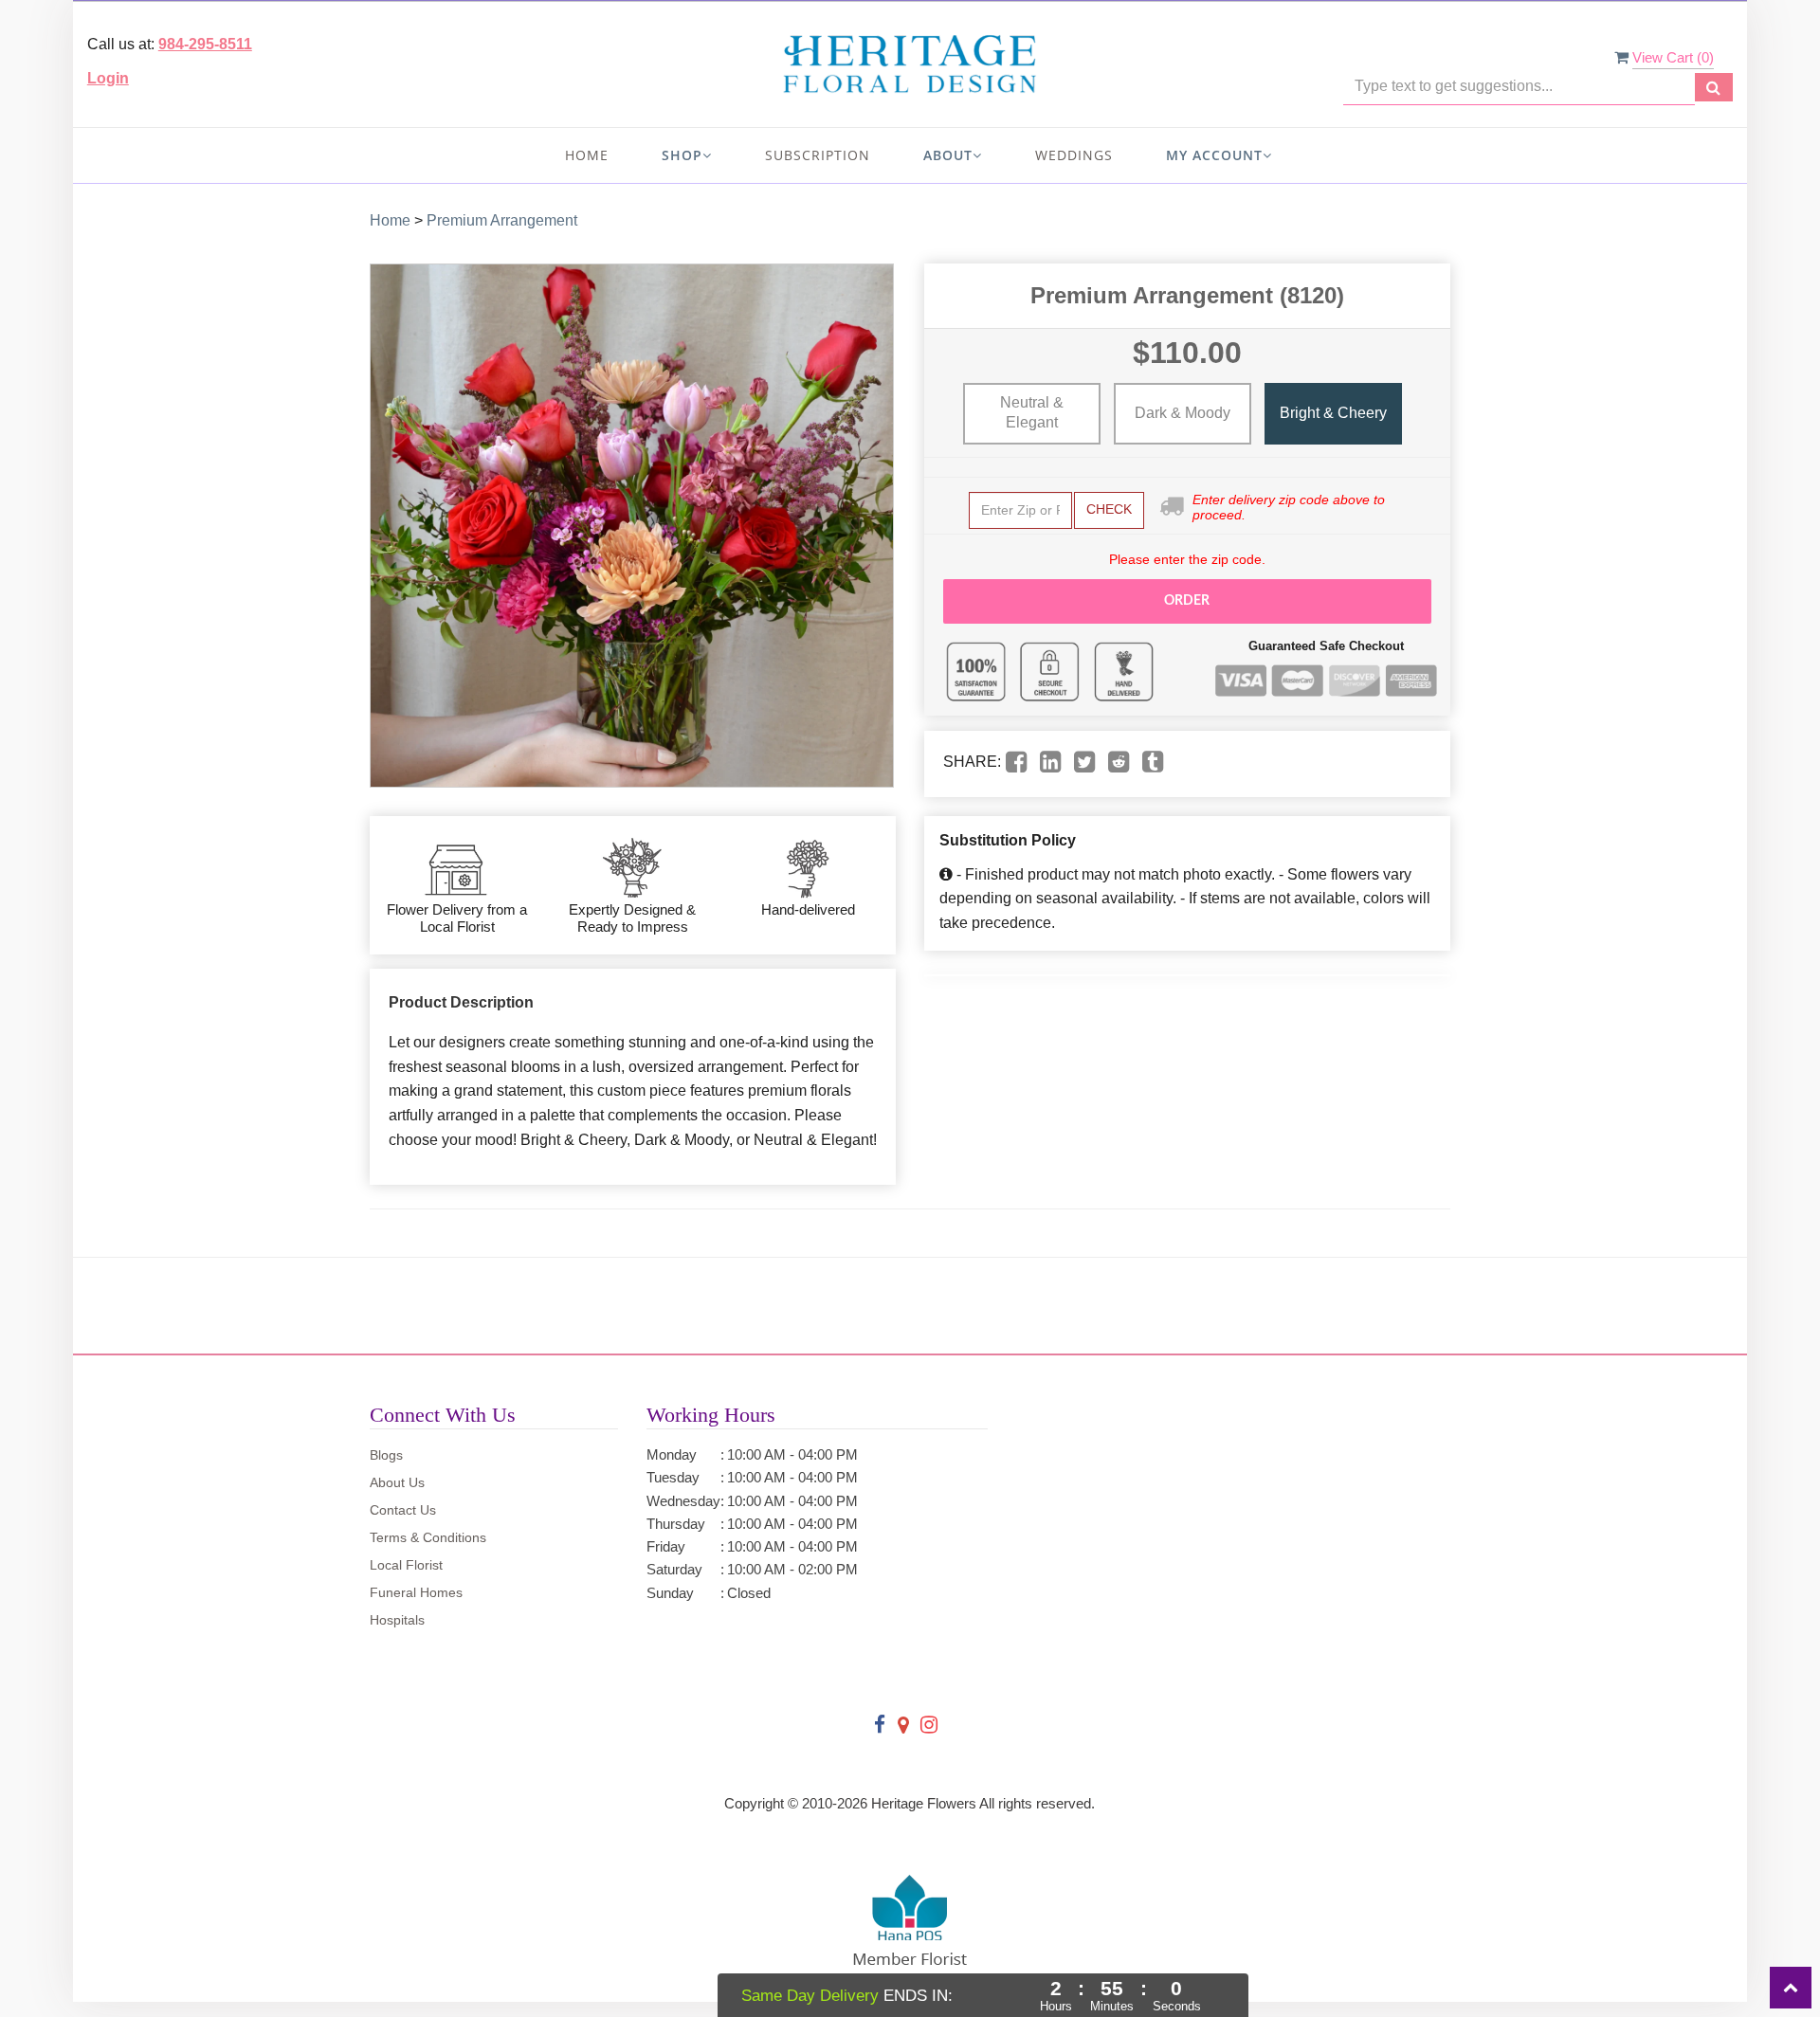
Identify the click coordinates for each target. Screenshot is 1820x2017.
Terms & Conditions (428, 1537)
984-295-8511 (205, 44)
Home (587, 155)
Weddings (1074, 155)
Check (1109, 509)
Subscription (818, 155)
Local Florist (406, 1565)
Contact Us (403, 1510)
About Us (397, 1482)
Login (108, 78)
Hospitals (397, 1620)
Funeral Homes (416, 1592)
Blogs (386, 1455)
